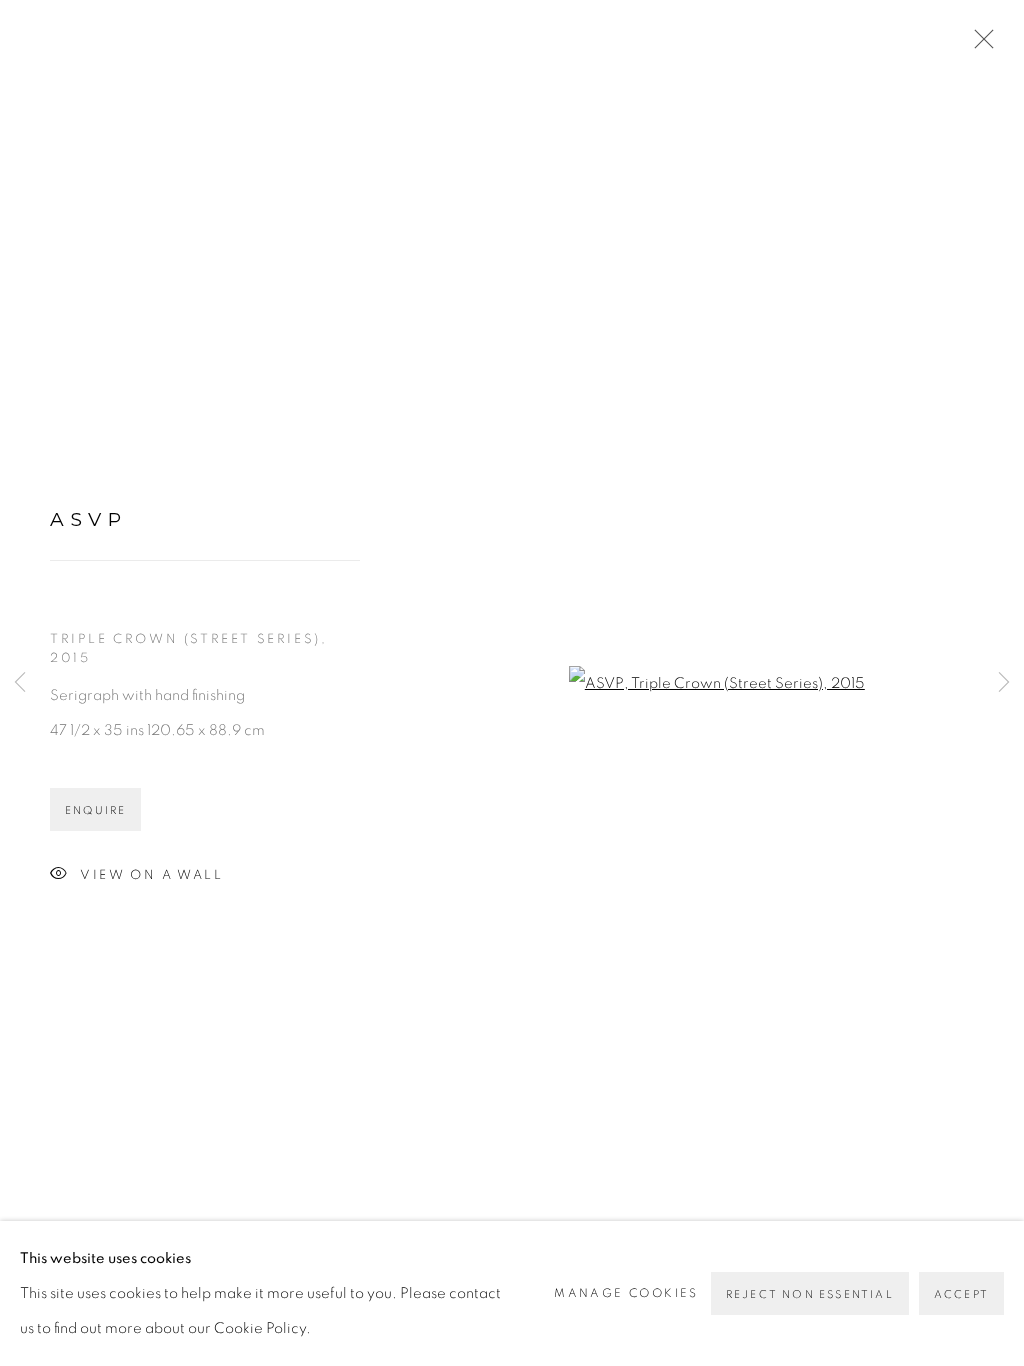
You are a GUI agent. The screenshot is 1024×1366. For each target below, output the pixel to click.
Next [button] (1004, 683)
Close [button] (979, 45)
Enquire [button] (95, 810)
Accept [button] (961, 1294)
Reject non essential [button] (810, 1294)
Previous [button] (20, 683)
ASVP (88, 519)
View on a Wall (151, 874)
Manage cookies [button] (626, 1293)
